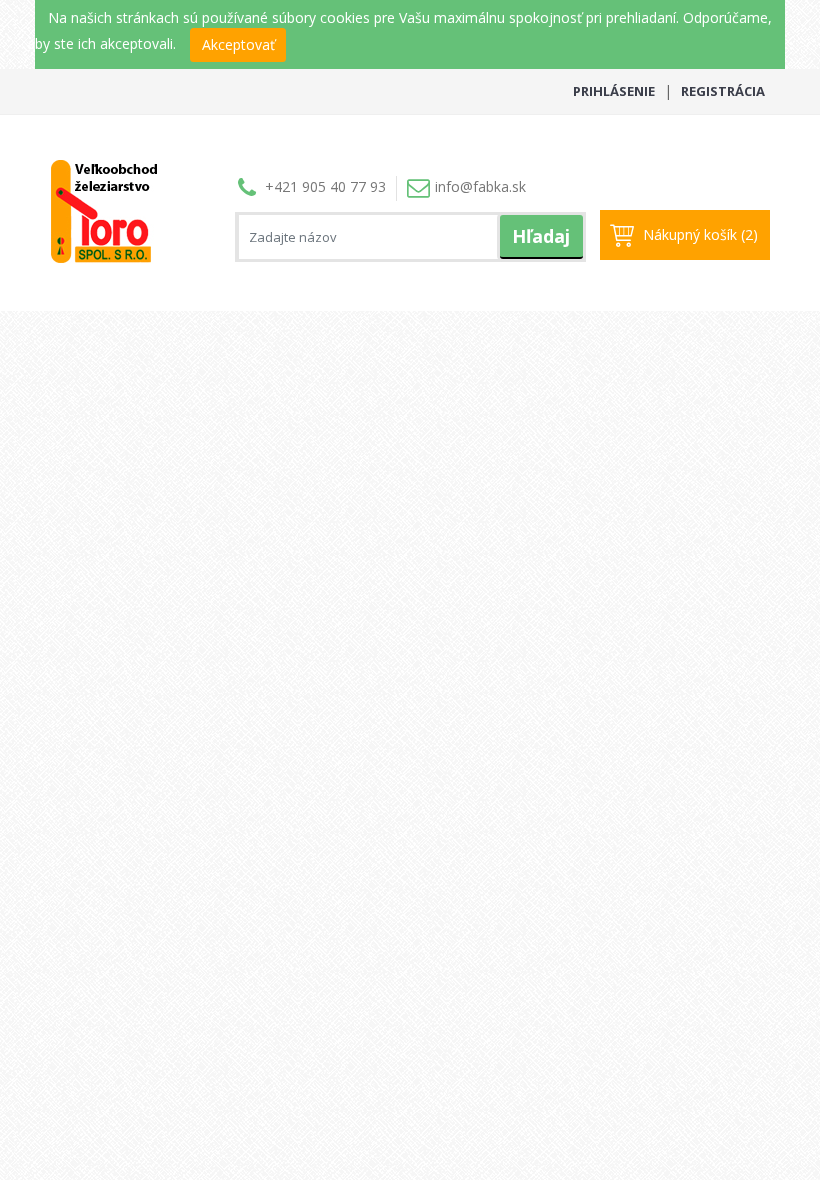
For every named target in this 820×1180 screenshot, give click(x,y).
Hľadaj (541, 236)
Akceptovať (238, 44)
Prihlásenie (614, 91)
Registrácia (723, 91)
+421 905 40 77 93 (325, 186)
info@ (480, 186)
